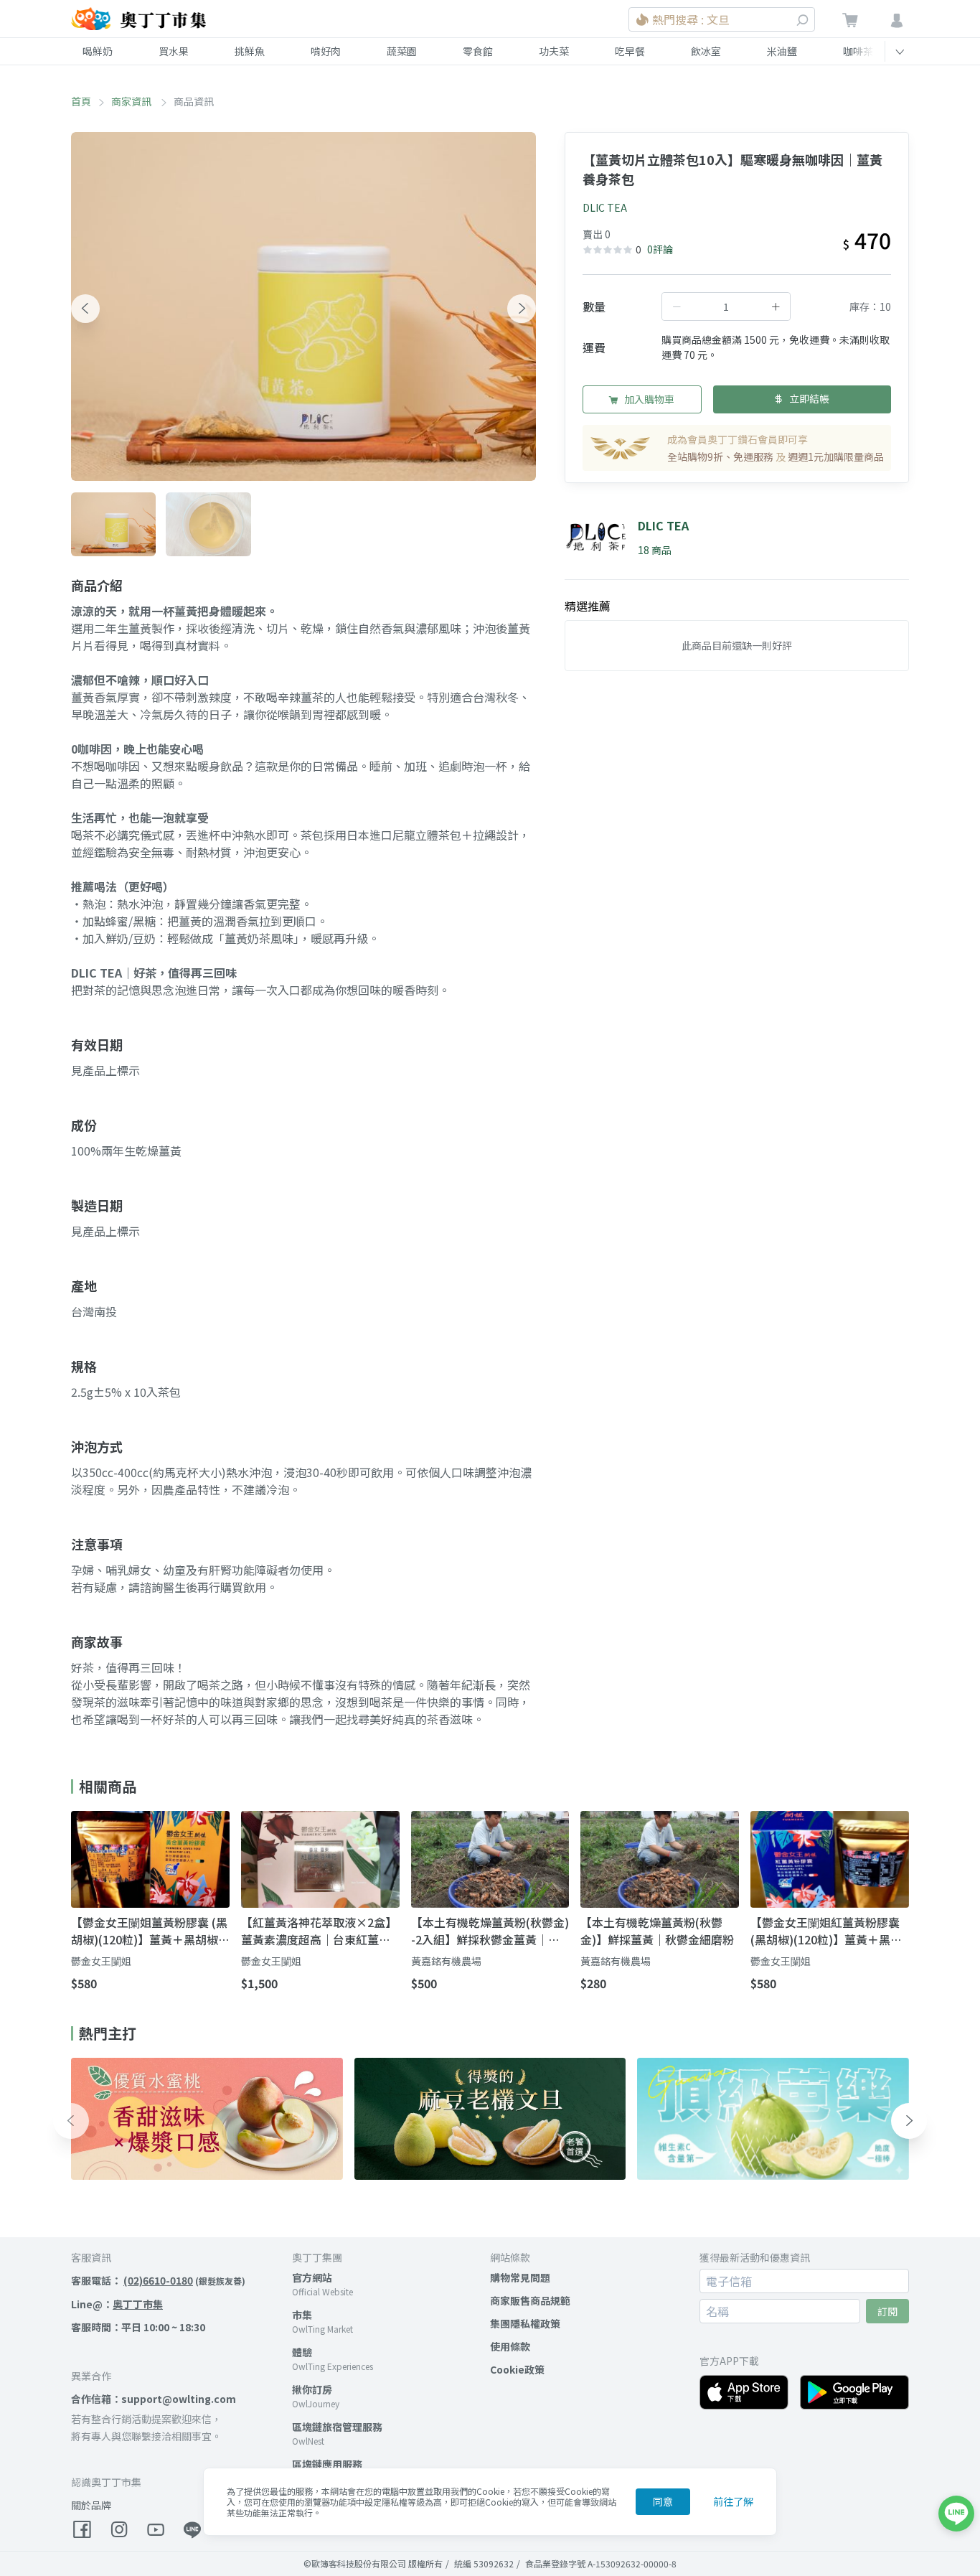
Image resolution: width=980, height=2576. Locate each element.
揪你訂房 (312, 2389)
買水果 (174, 51)
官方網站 (312, 2277)
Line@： (117, 2304)
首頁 (81, 101)
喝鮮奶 (98, 51)
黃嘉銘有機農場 (446, 1961)
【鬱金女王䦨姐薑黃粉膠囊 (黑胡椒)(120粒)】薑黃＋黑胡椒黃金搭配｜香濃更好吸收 (149, 1931)
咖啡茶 (858, 51)
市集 (302, 2315)
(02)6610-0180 (158, 2280)
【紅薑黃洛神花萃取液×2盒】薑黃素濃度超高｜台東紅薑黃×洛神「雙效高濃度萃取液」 (319, 1931)
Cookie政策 (517, 2369)
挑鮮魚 (250, 51)
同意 (663, 2501)
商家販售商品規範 (530, 2300)
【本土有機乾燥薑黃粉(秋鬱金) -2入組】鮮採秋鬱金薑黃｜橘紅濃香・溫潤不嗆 (490, 1931)
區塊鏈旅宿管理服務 (337, 2427)
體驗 (302, 2352)
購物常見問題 (520, 2277)
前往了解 (733, 2501)
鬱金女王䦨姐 (101, 1961)
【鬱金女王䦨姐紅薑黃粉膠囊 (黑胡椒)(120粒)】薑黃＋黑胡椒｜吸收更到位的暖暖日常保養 (826, 1931)
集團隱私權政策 (525, 2323)
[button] (85, 309)
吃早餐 (630, 51)
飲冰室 (706, 51)
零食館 (478, 51)
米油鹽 (782, 51)
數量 (594, 306)
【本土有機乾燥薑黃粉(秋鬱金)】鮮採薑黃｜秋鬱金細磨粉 (657, 1931)
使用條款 (510, 2346)
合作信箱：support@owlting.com (154, 2399)
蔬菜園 (402, 51)
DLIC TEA (605, 207)
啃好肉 (326, 51)
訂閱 (887, 2311)
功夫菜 (554, 51)
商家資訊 (132, 101)
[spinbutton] (726, 306)
